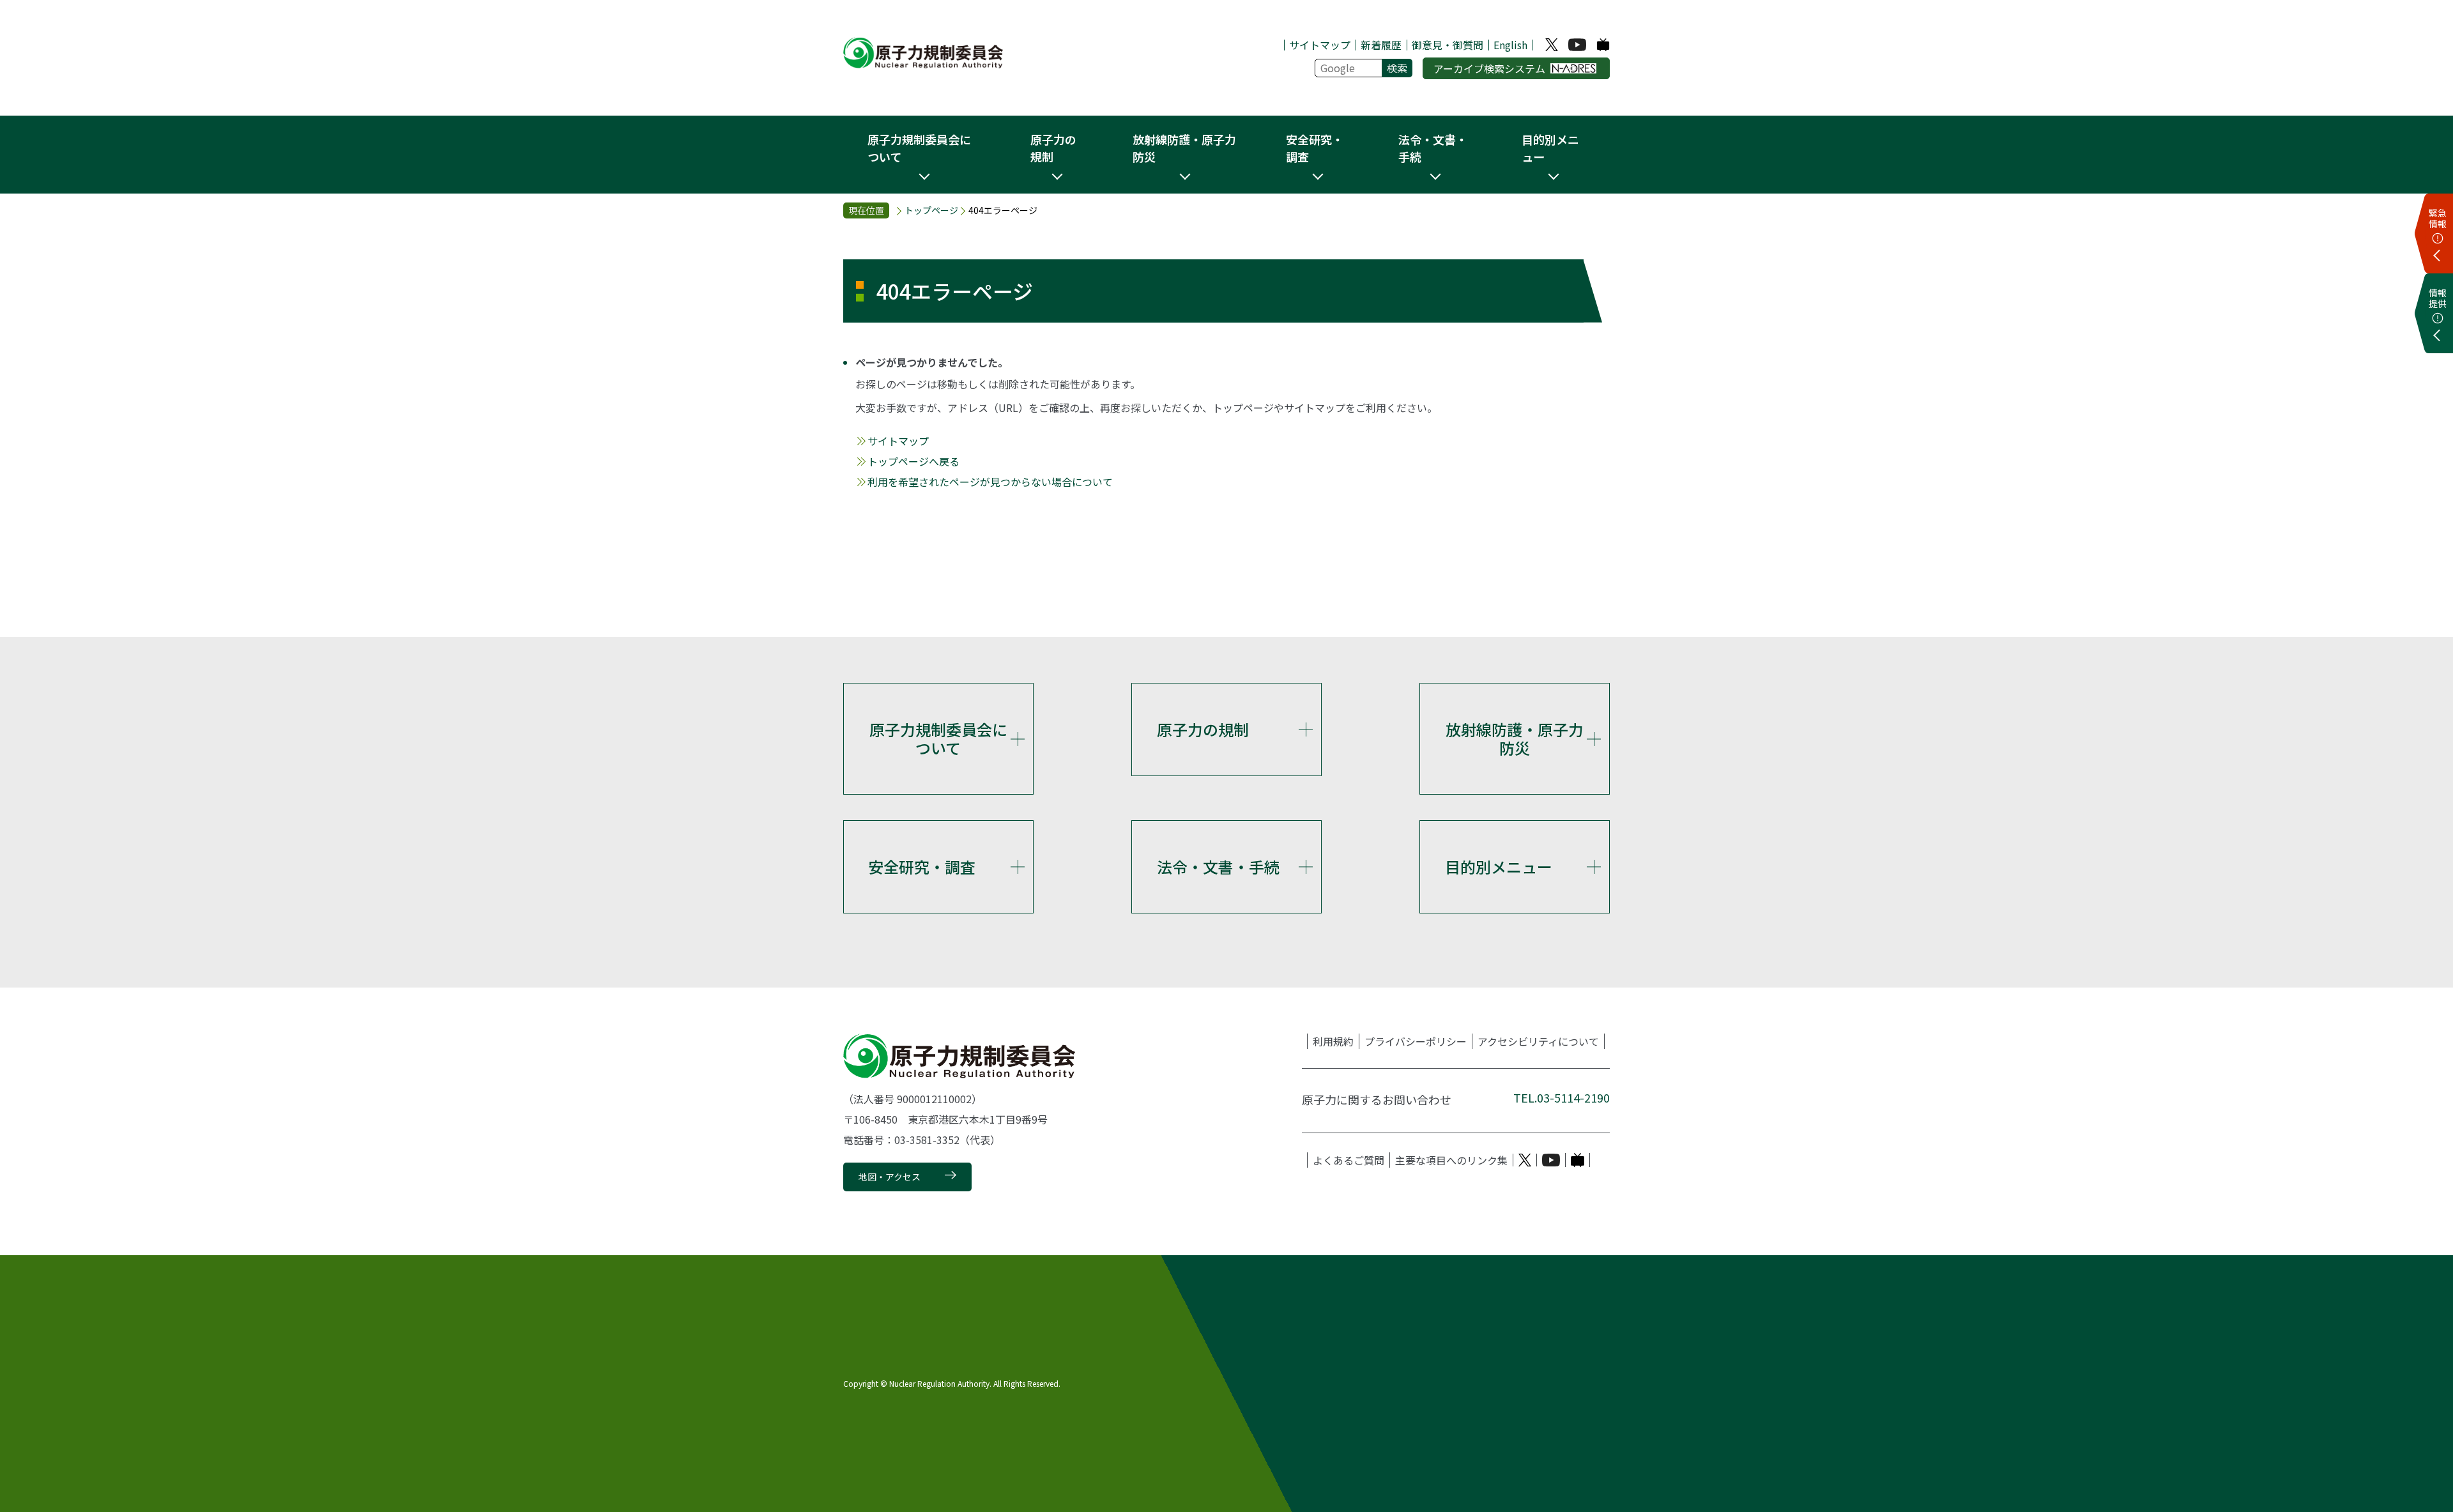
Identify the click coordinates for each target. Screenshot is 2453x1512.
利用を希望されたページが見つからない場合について (990, 482)
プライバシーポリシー (1416, 1041)
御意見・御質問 (1448, 45)
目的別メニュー (1499, 867)
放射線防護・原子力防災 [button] (1184, 148)
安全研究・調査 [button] (1315, 148)
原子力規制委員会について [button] (919, 148)
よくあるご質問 (1349, 1160)
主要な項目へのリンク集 (1451, 1160)
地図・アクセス (890, 1177)
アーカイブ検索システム (1489, 68)
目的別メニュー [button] (1550, 148)
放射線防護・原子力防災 (1515, 738)
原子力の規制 (1203, 729)
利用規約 (1333, 1041)
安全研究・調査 (922, 867)
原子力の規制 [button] (1053, 148)
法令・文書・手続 (1218, 867)
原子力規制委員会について (938, 738)
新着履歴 (1381, 45)
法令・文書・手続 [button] (1433, 148)
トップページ (931, 210)
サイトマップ (1320, 45)
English (1510, 45)
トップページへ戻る (913, 461)
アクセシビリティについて (1538, 1041)
